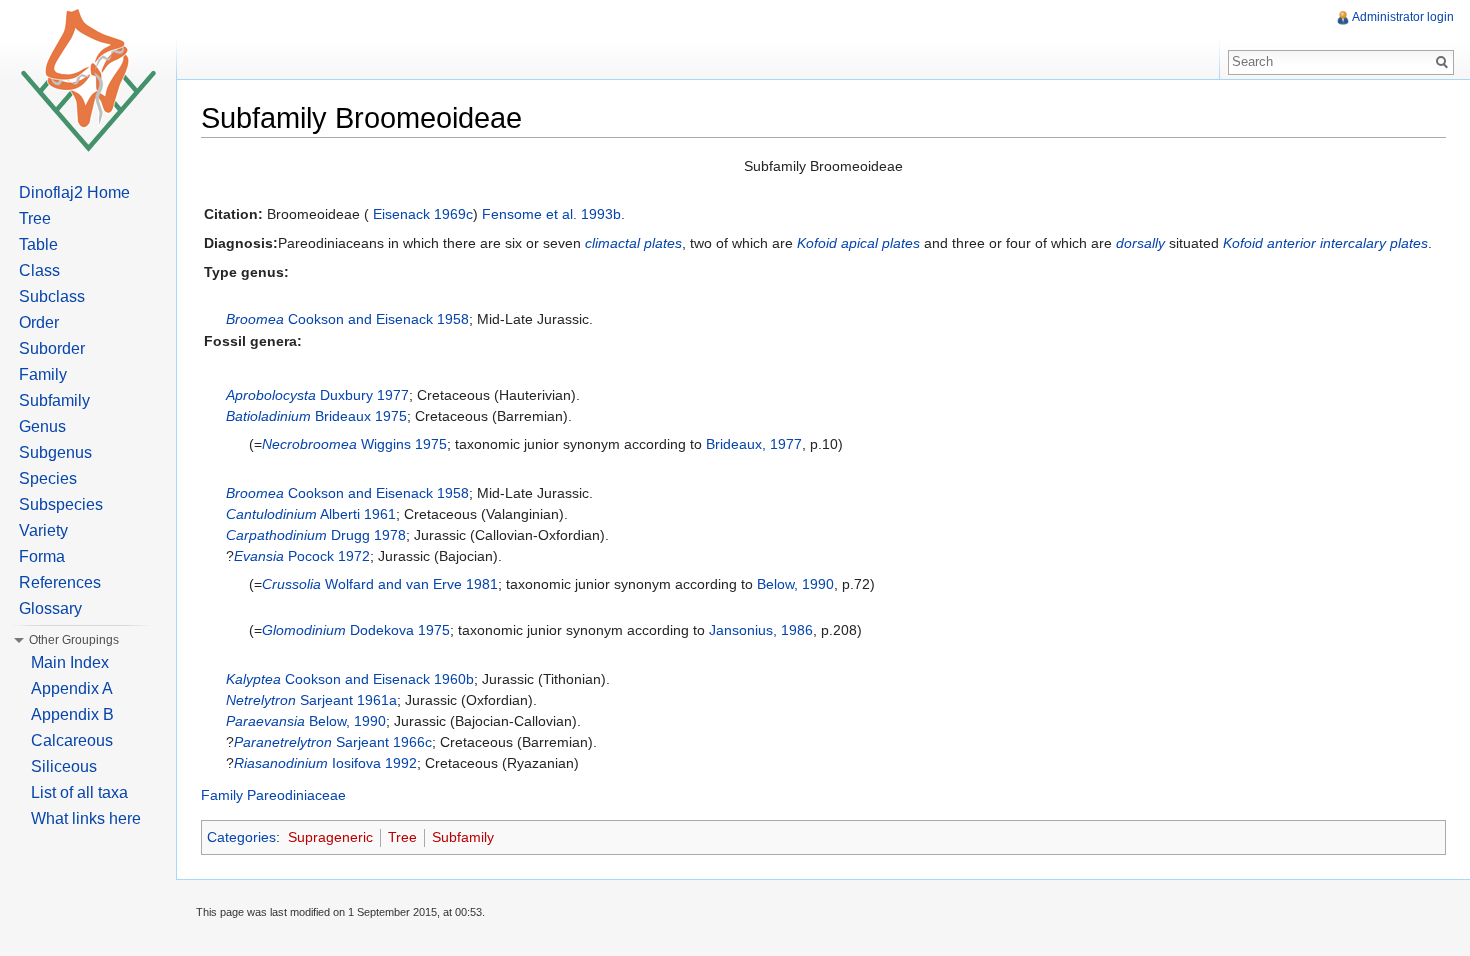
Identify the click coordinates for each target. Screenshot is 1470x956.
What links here (86, 818)
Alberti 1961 (358, 514)
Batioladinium (268, 416)
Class (39, 270)
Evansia (259, 556)
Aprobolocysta (271, 395)
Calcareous (72, 740)
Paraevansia (265, 721)
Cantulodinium (271, 514)
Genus (42, 426)
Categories (241, 837)
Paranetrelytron (283, 742)
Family (43, 374)
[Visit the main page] (88, 80)
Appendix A (72, 688)
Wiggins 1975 (404, 444)
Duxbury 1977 (364, 395)
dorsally (1140, 243)
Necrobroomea (309, 444)
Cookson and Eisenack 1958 (378, 319)
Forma (42, 556)
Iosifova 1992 (374, 763)
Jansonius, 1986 (761, 630)
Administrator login (1403, 17)
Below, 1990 (795, 584)
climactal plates (633, 243)
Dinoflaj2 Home (74, 192)
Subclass (52, 296)
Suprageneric (330, 837)
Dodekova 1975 (400, 630)
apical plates (880, 243)
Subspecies (61, 504)
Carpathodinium (276, 535)
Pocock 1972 (329, 556)
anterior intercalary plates (1347, 243)
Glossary (50, 608)
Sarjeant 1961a (348, 700)
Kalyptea (253, 679)
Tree (402, 837)
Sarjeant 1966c (384, 742)
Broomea (255, 319)
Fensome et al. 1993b (551, 214)
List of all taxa (79, 792)
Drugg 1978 (368, 535)
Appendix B (72, 714)
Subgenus (55, 452)
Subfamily (463, 837)
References (60, 582)
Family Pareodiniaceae (273, 795)
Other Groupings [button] (74, 640)
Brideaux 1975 (361, 416)
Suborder (52, 348)
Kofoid (817, 243)
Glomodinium (304, 630)
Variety (43, 530)
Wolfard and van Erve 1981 (411, 584)
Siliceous (64, 766)
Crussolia (291, 584)
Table (38, 244)
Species (48, 478)
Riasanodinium (281, 763)
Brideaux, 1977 (754, 444)
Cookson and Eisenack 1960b (379, 679)
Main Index (70, 662)
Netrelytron (261, 700)
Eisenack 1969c (423, 214)
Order (39, 322)
